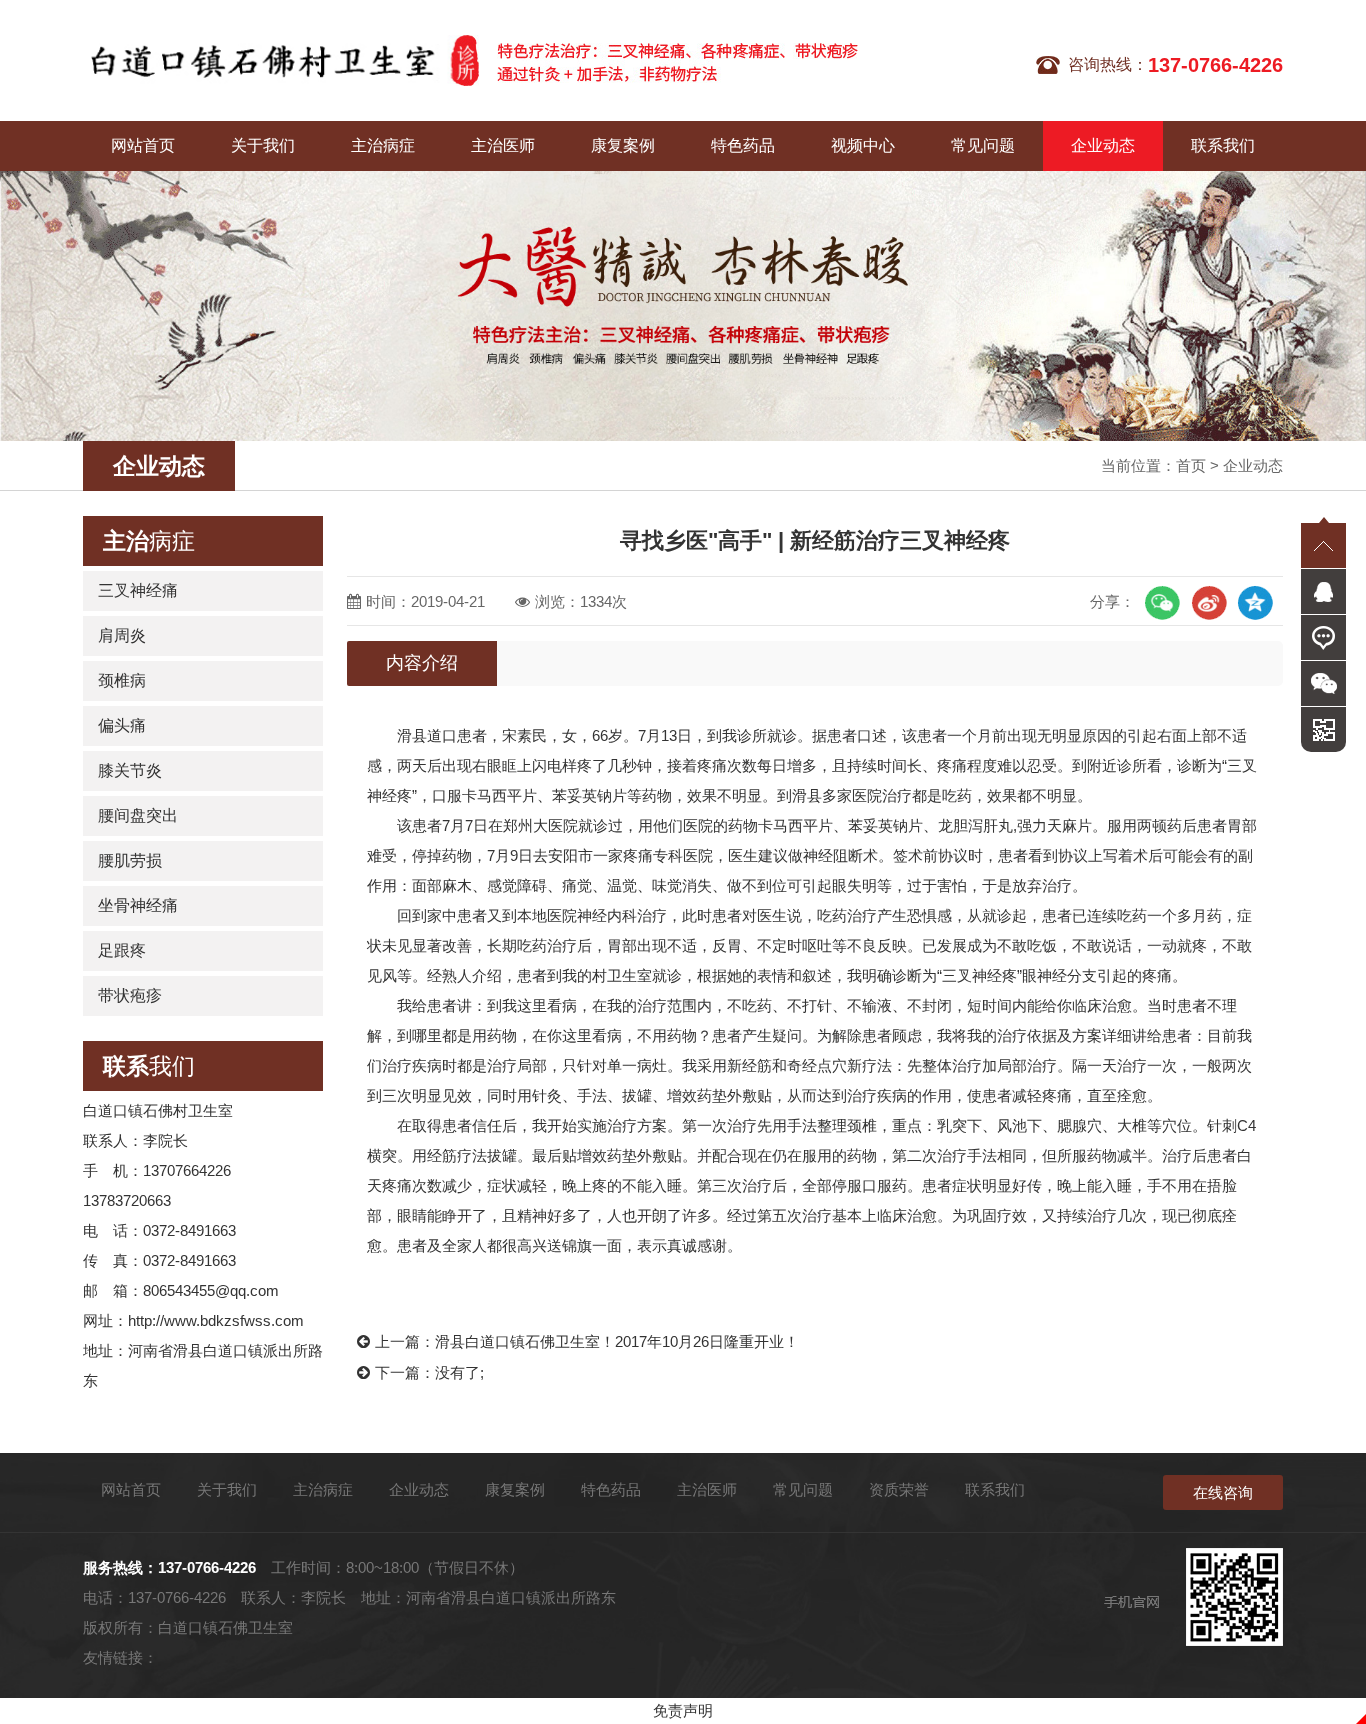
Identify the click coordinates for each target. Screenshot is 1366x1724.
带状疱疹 (130, 995)
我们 (149, 1066)
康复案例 (623, 145)
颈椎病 (122, 680)
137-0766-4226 (207, 1567)
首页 (1191, 465)
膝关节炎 (130, 770)
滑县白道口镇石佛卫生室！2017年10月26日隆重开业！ (617, 1341)
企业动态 (1103, 145)
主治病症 (383, 145)
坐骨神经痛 (138, 905)
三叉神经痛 (138, 590)
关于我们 (263, 145)
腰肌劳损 (130, 860)
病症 (149, 541)
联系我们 (1223, 145)
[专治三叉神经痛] (281, 60)
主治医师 (503, 145)
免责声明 (683, 1710)
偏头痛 (122, 725)
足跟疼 (122, 950)
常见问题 (983, 145)
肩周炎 (122, 635)
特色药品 (743, 145)
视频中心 (863, 145)
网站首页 (143, 145)
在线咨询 (1223, 1492)
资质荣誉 (899, 1489)
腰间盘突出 (138, 815)
